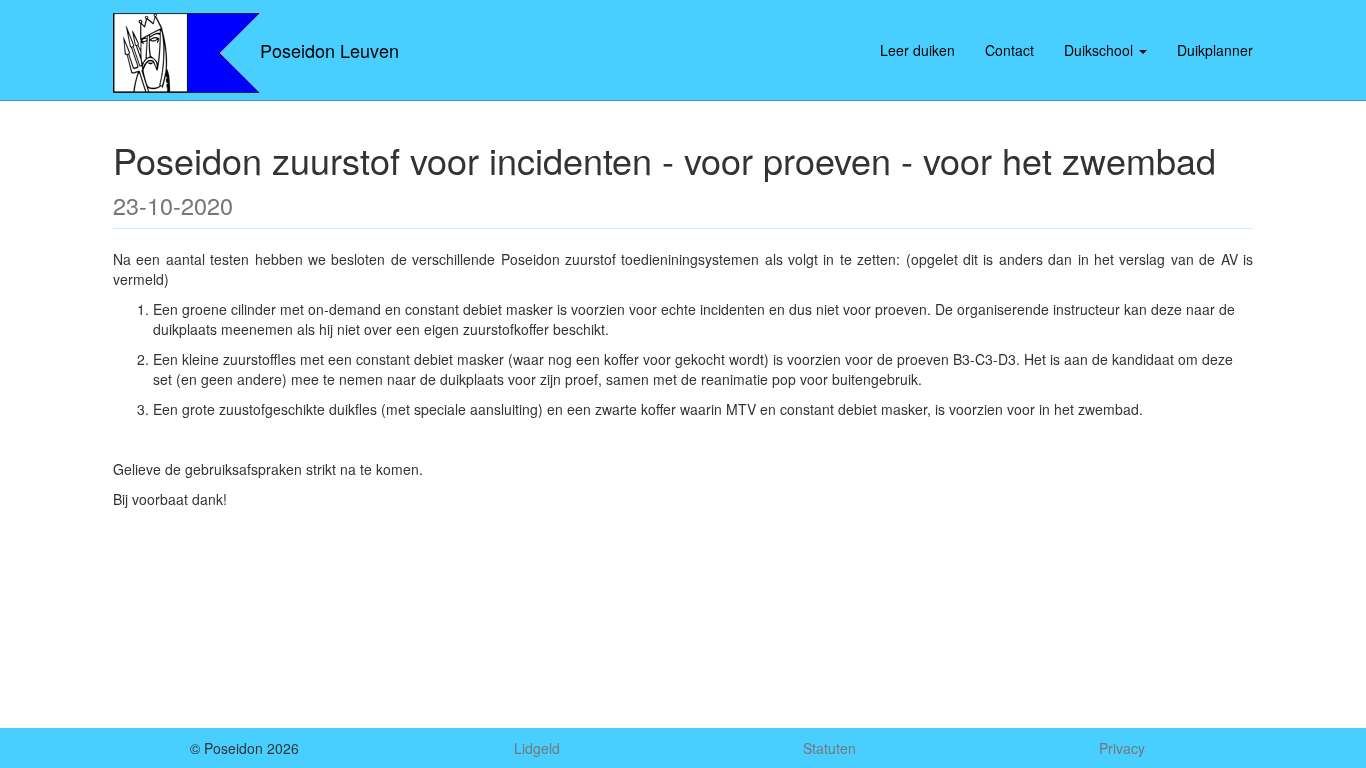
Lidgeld (537, 748)
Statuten (829, 748)
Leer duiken (917, 50)
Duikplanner (1215, 50)
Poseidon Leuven (329, 50)
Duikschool (1100, 50)
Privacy (1122, 748)
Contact (1009, 50)
